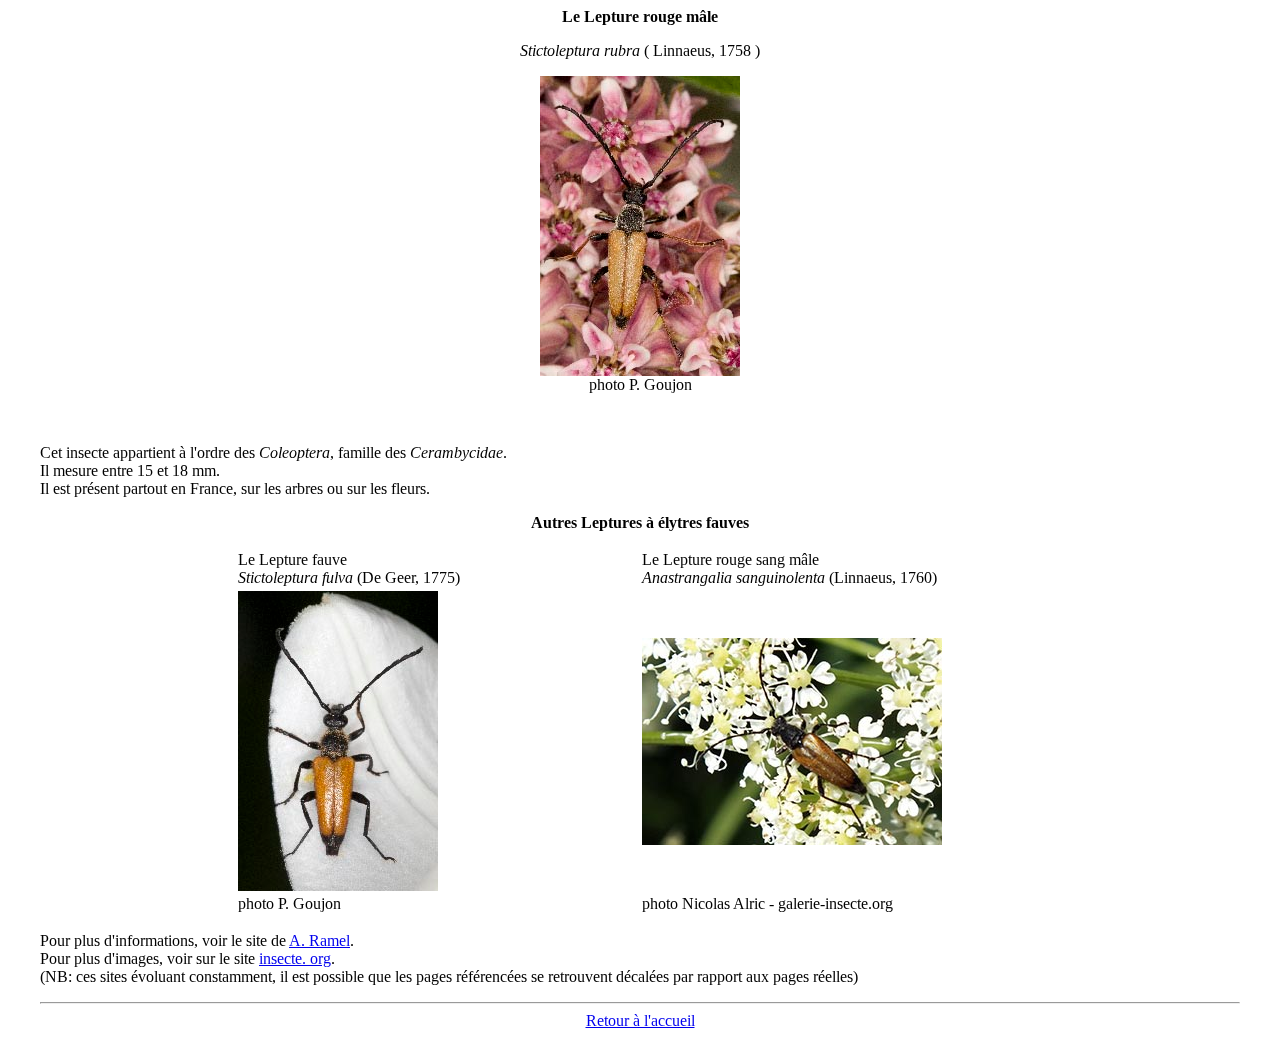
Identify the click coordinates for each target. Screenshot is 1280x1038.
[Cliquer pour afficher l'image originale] (640, 370)
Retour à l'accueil (640, 1020)
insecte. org (295, 958)
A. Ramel (319, 940)
